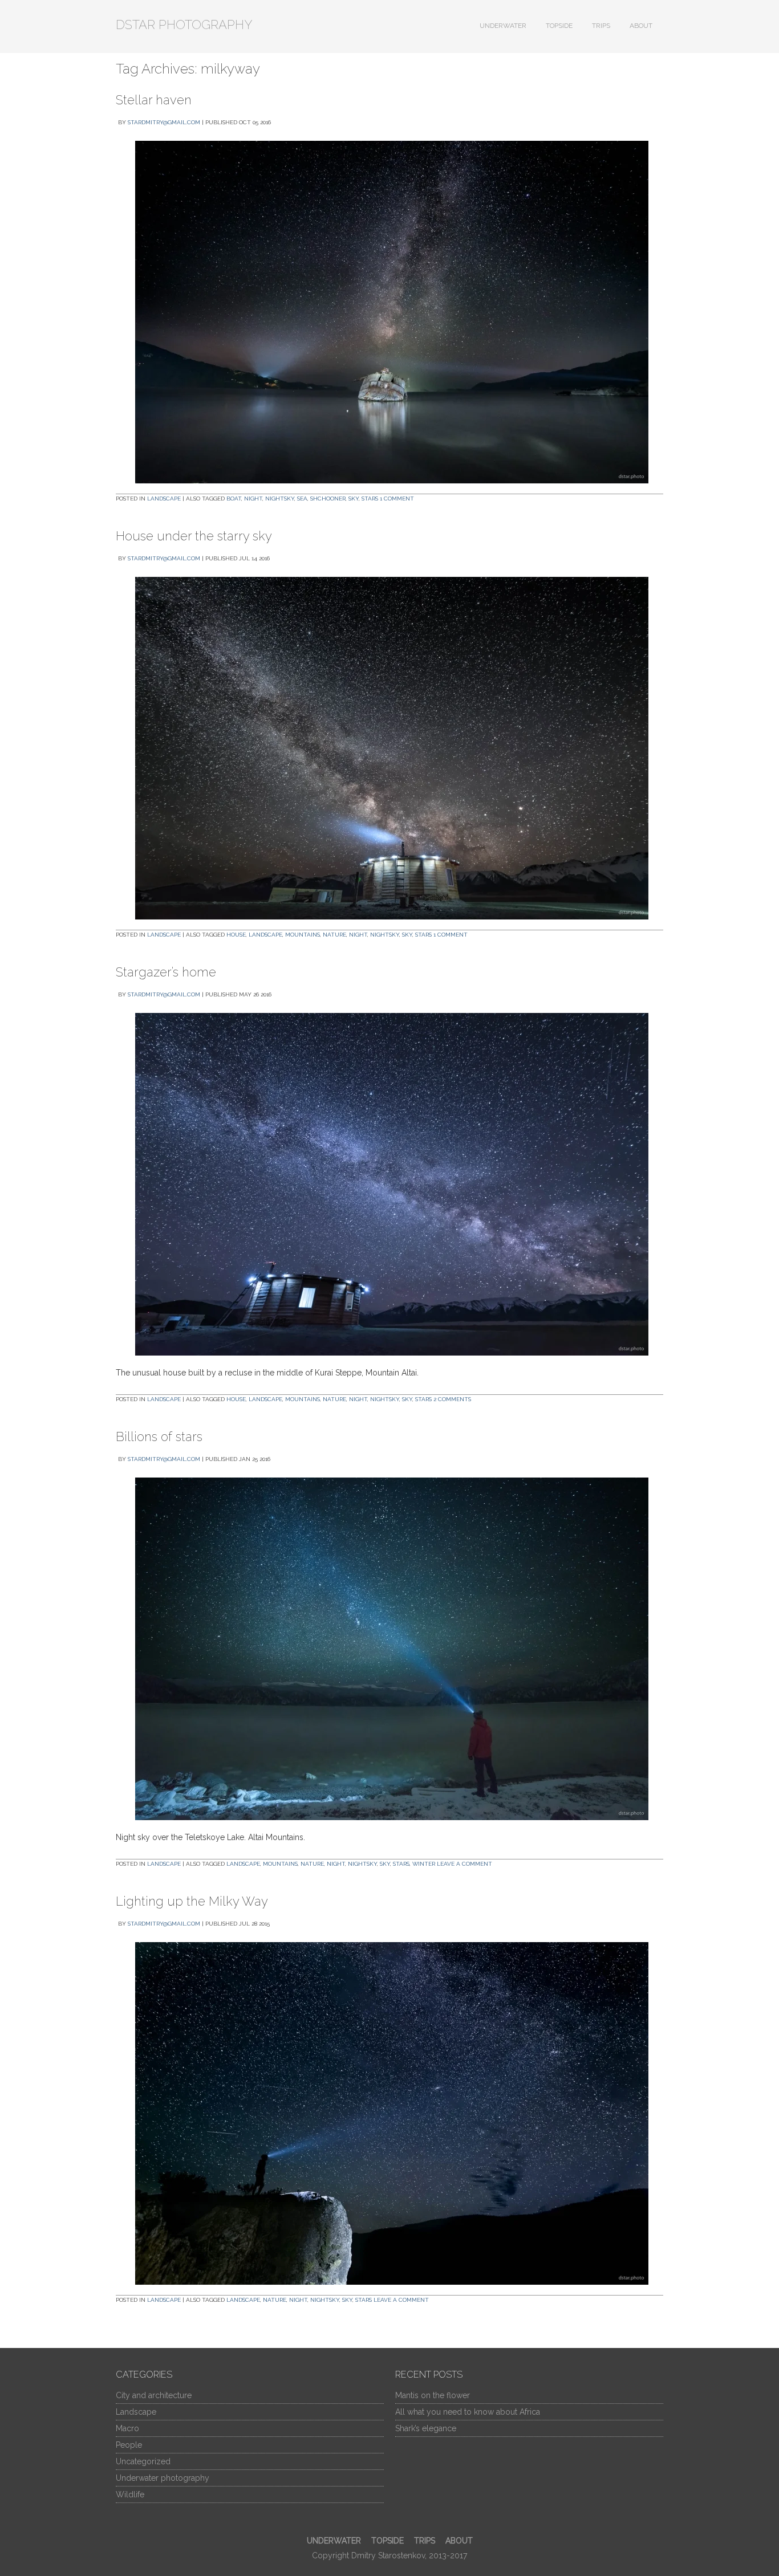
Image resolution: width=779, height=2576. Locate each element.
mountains (303, 935)
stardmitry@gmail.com (164, 122)
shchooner (328, 498)
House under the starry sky (194, 536)
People (129, 2445)
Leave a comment (464, 1864)
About (641, 26)
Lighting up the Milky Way (192, 1901)
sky (354, 498)
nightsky (280, 498)
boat (234, 498)
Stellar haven (154, 100)
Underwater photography (163, 2478)
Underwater (503, 26)
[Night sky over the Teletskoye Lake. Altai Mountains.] (389, 1649)
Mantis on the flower (433, 2395)
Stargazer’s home (166, 972)
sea (302, 498)
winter (424, 1864)
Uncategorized (143, 2461)
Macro (127, 2428)
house (236, 935)
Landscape (164, 498)
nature (334, 935)
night (253, 498)
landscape (265, 935)
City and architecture (154, 2395)
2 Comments (452, 1399)
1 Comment (397, 498)
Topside (559, 26)
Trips (601, 26)
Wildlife (130, 2494)
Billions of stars (159, 1436)
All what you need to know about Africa (468, 2412)
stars (370, 498)
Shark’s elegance (426, 2428)
